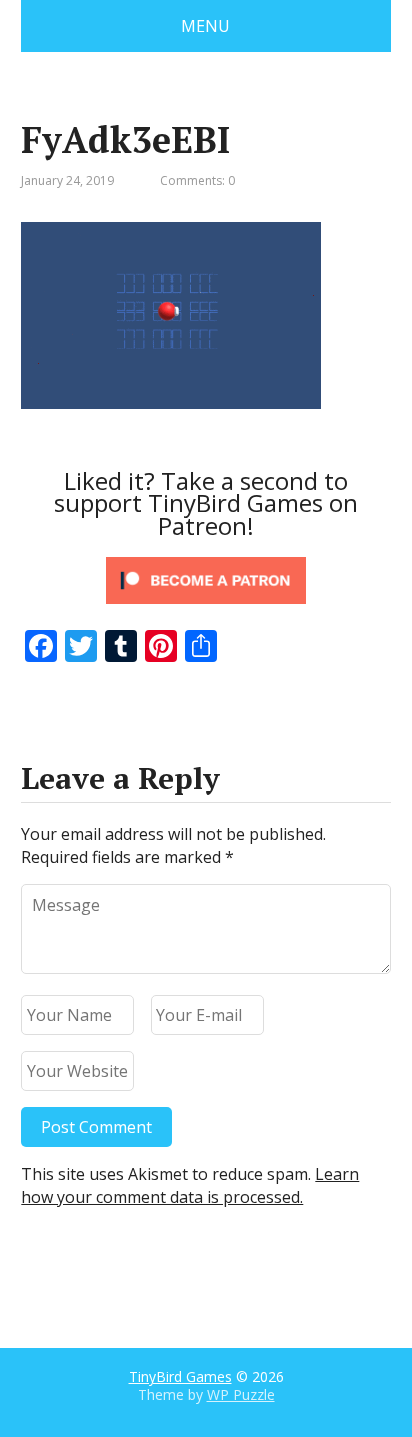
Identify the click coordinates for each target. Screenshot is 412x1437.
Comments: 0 (197, 180)
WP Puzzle (241, 1394)
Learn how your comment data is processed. (190, 1185)
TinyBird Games (180, 1376)
